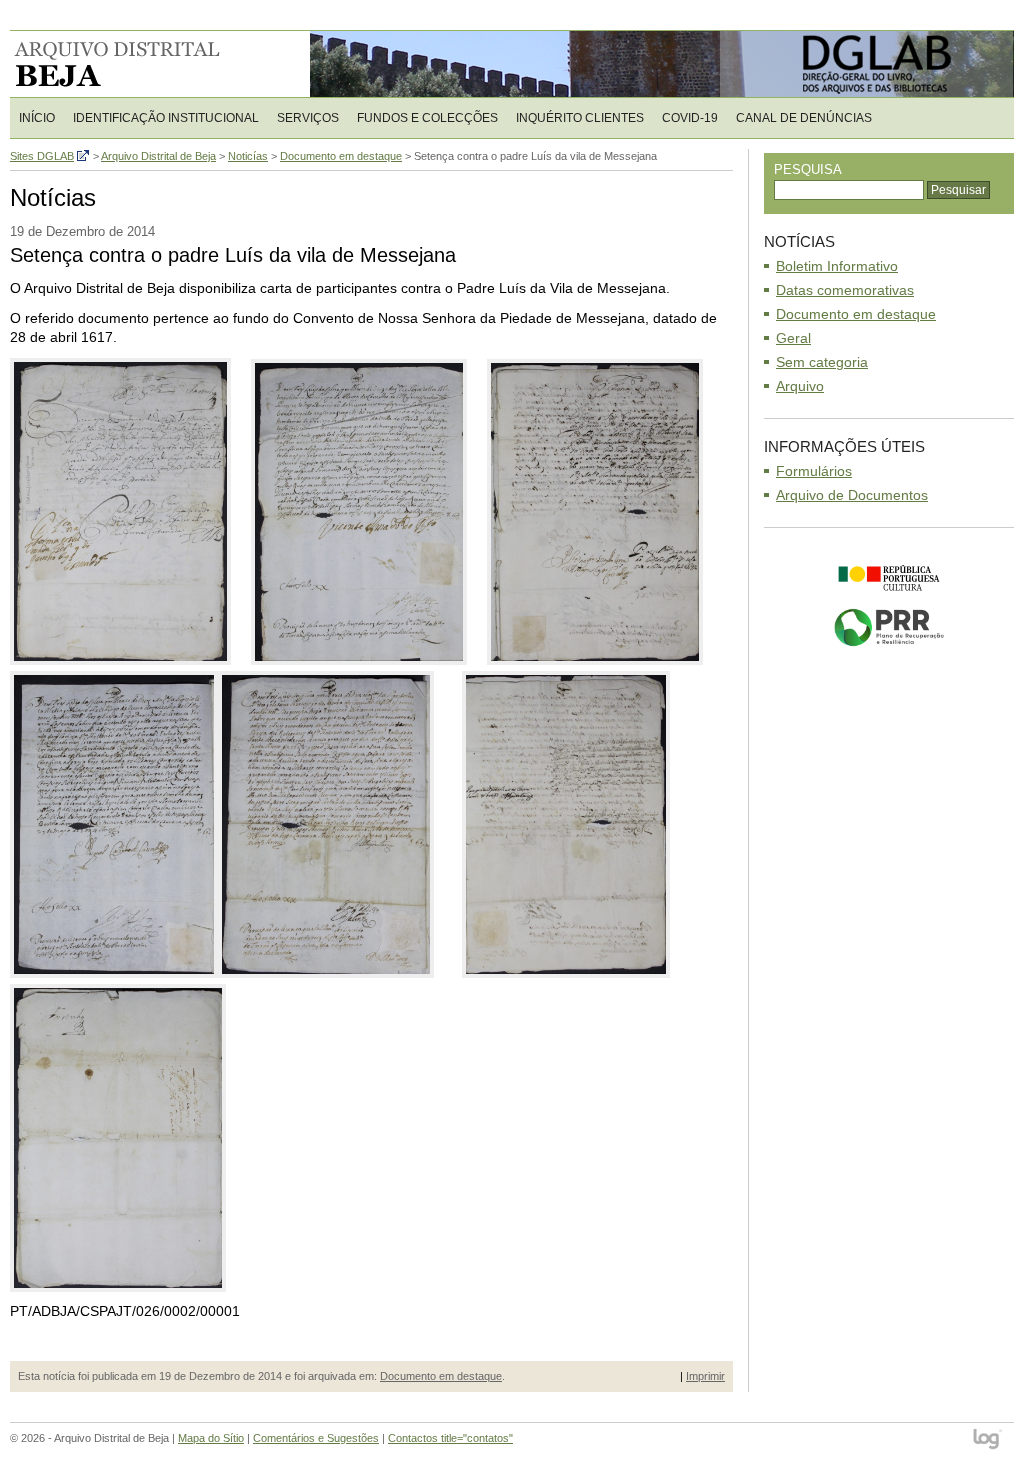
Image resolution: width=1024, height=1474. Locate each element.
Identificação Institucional (166, 118)
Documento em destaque (441, 1376)
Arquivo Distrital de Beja (139, 64)
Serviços (308, 118)
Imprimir (705, 1376)
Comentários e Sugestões (316, 1438)
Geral (793, 338)
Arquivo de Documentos (852, 495)
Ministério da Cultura (889, 578)
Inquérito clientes (580, 118)
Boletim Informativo (837, 266)
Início (37, 118)
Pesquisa (808, 169)
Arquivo (800, 386)
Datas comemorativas (845, 290)
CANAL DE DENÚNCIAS (804, 118)
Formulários (814, 471)
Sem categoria (822, 362)
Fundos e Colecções (427, 118)
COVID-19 (690, 118)
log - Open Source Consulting (988, 1440)
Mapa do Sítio (211, 1438)
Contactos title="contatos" (450, 1438)
